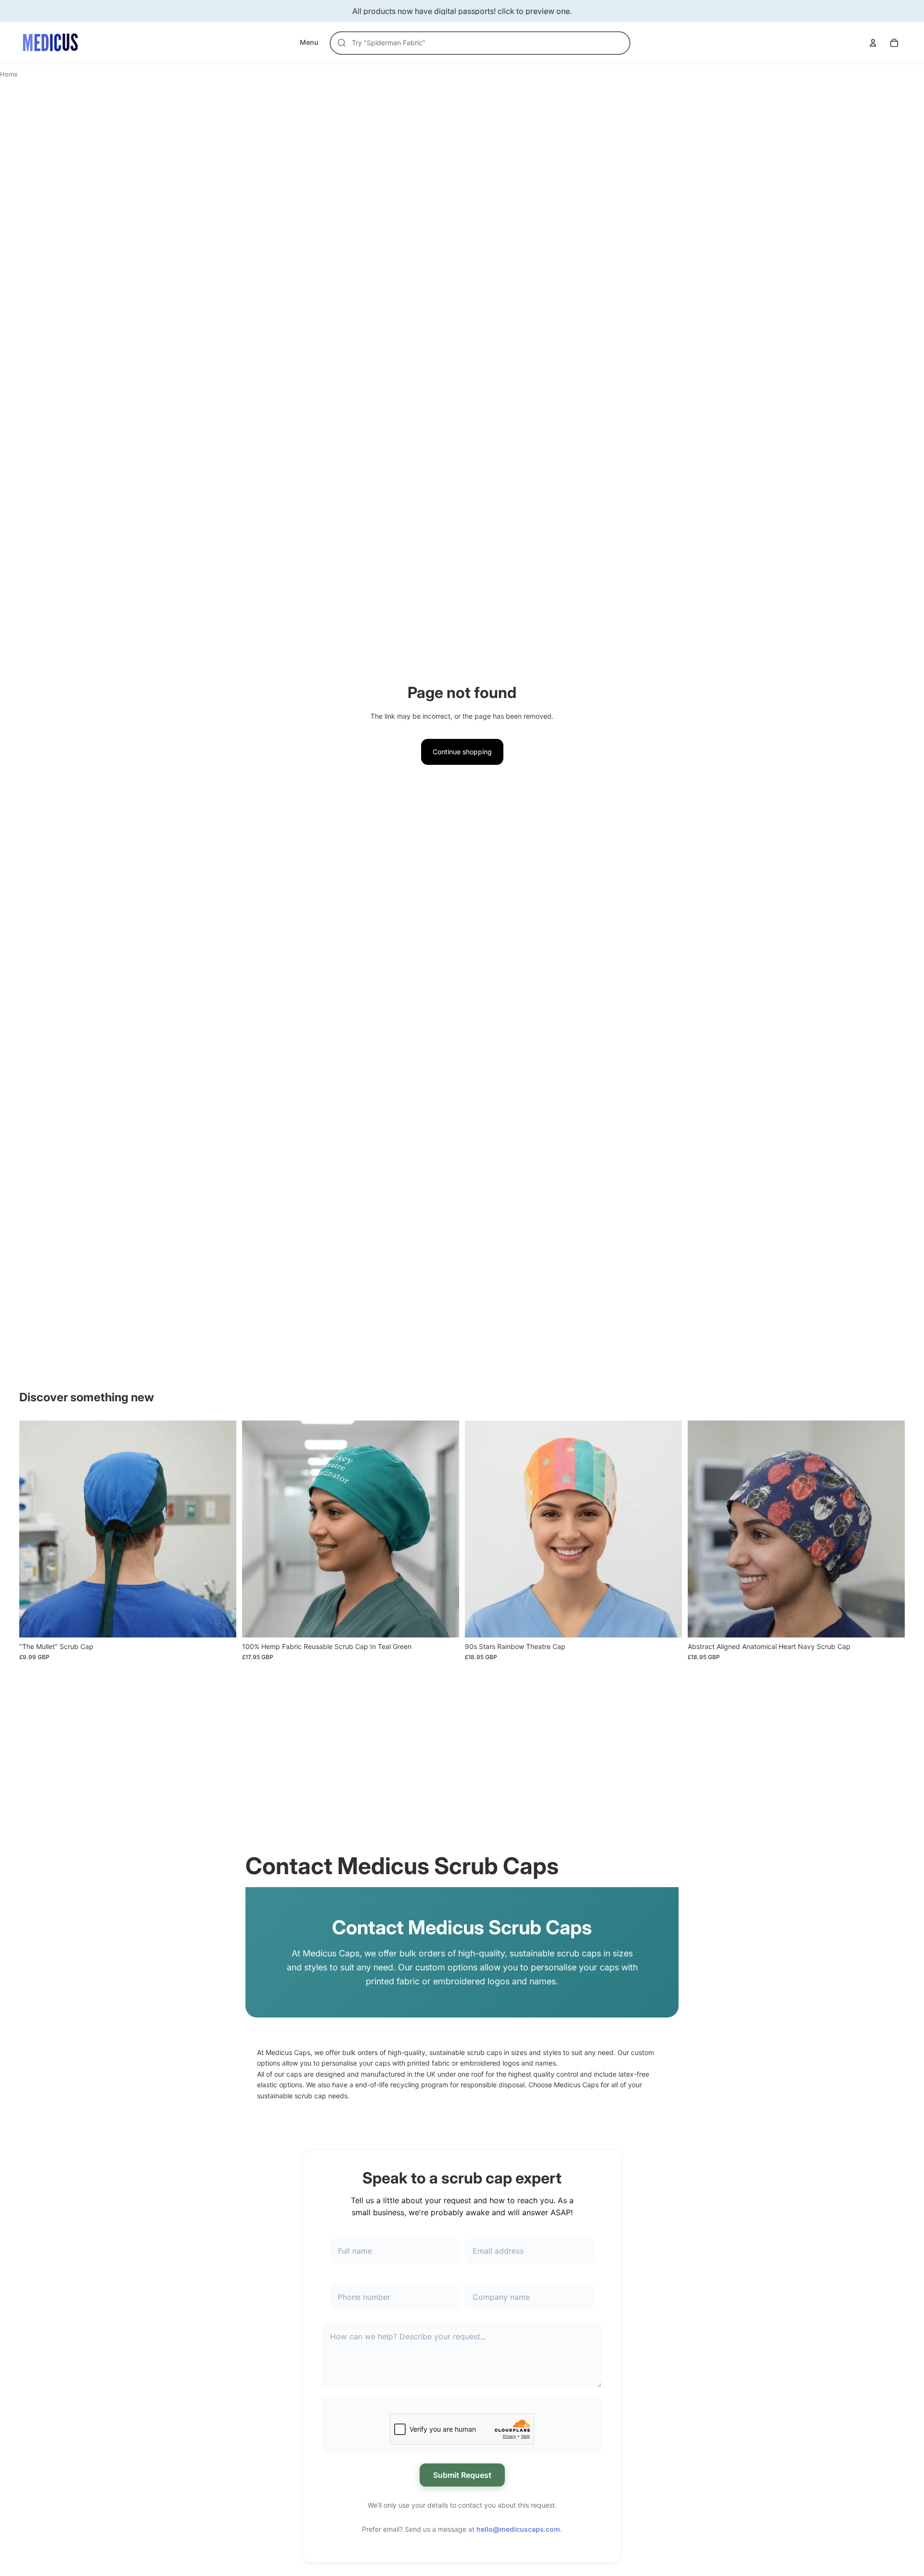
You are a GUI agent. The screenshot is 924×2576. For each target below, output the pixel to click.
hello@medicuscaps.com (518, 2529)
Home (9, 74)
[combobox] (485, 43)
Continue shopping (462, 752)
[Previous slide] (34, 1529)
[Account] (873, 43)
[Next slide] (222, 1529)
